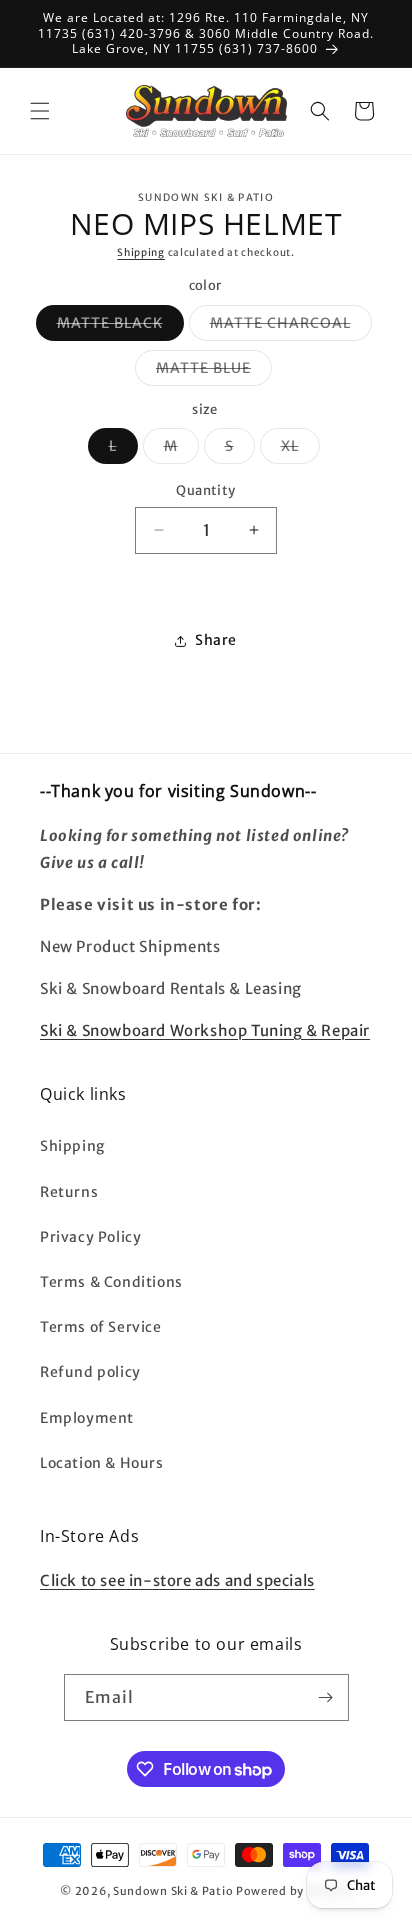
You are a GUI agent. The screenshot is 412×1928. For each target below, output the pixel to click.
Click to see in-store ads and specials (177, 1580)
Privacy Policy (90, 1237)
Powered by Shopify (294, 1891)
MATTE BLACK (120, 327)
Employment (87, 1418)
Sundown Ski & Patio (173, 1891)
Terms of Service (101, 1327)
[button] (40, 111)
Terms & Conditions (111, 1282)
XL (300, 450)
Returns (69, 1192)
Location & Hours (102, 1463)
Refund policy (90, 1372)
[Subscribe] (326, 1697)
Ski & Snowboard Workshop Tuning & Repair (205, 1030)
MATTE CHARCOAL (291, 327)
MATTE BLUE (214, 372)
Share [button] (216, 640)
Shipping (141, 252)
